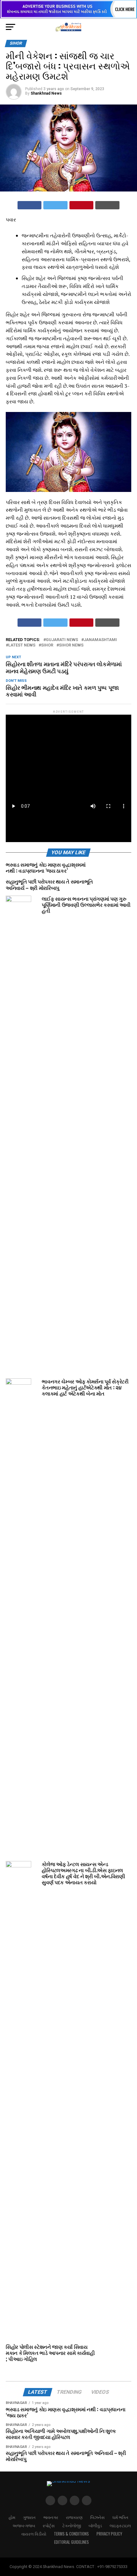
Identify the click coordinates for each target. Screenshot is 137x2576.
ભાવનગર (51, 2517)
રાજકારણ (74, 2517)
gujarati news (62, 640)
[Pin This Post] (82, 205)
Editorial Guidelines (72, 2542)
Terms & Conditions (71, 2534)
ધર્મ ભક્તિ (120, 2517)
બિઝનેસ (97, 2517)
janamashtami (100, 640)
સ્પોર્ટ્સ (49, 2525)
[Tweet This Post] (55, 205)
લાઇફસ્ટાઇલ (120, 2525)
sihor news (71, 645)
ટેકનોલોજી (72, 2525)
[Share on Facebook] (30, 205)
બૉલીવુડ (95, 2525)
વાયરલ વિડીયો (34, 2534)
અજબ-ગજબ (24, 2525)
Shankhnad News (46, 93)
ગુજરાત (29, 2517)
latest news (22, 645)
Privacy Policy (109, 2534)
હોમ (12, 2517)
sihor (47, 645)
